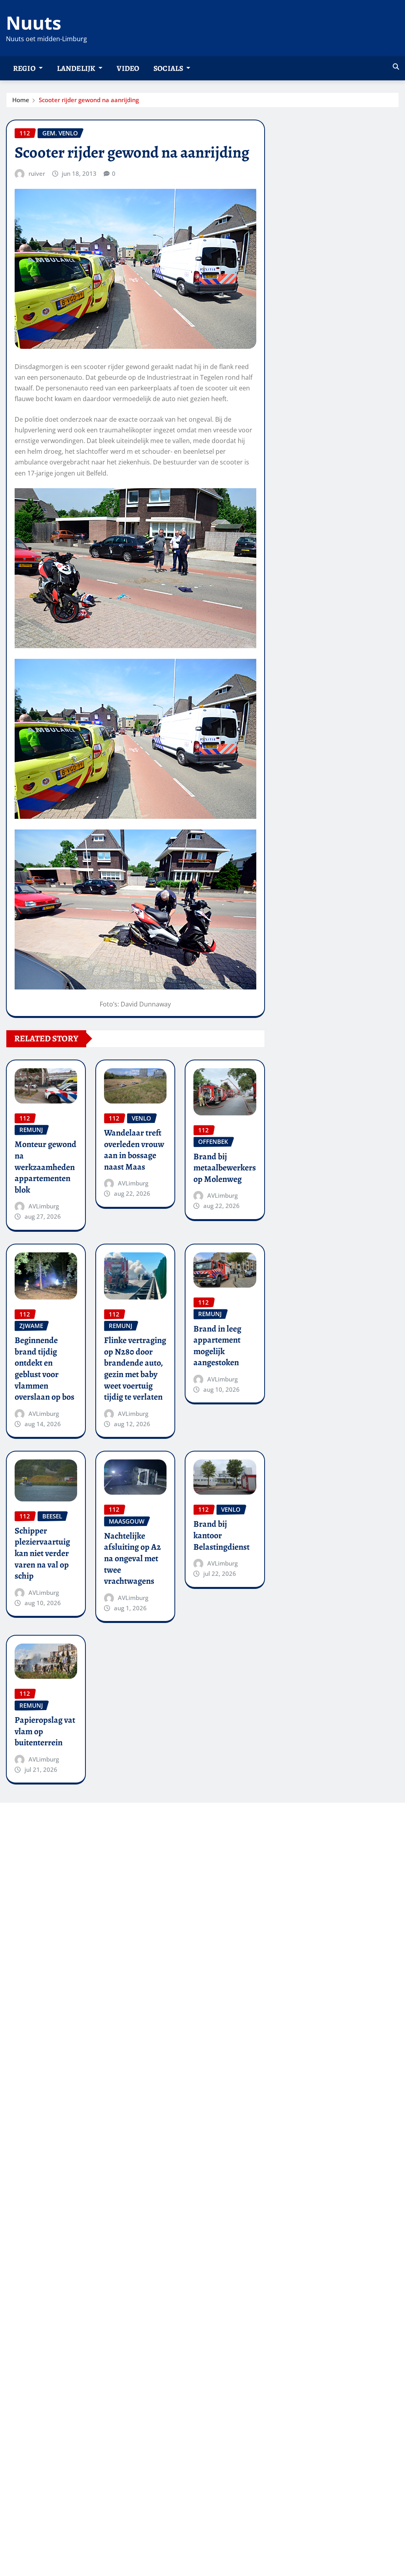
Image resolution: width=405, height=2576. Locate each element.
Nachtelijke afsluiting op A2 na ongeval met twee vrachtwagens (132, 1558)
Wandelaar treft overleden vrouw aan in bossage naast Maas (134, 1150)
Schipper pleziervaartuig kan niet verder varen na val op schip (42, 1553)
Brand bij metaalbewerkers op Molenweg (225, 1168)
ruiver (37, 173)
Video (128, 68)
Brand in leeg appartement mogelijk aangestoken (217, 1346)
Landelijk (77, 68)
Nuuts (34, 23)
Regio (25, 68)
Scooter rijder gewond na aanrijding (89, 100)
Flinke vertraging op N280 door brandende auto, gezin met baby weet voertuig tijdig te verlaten (135, 1369)
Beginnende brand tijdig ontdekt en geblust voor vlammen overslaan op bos (44, 1369)
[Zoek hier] (396, 67)
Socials (169, 68)
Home (21, 100)
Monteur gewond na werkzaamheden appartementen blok (45, 1167)
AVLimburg (44, 1206)
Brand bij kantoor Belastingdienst (221, 1535)
